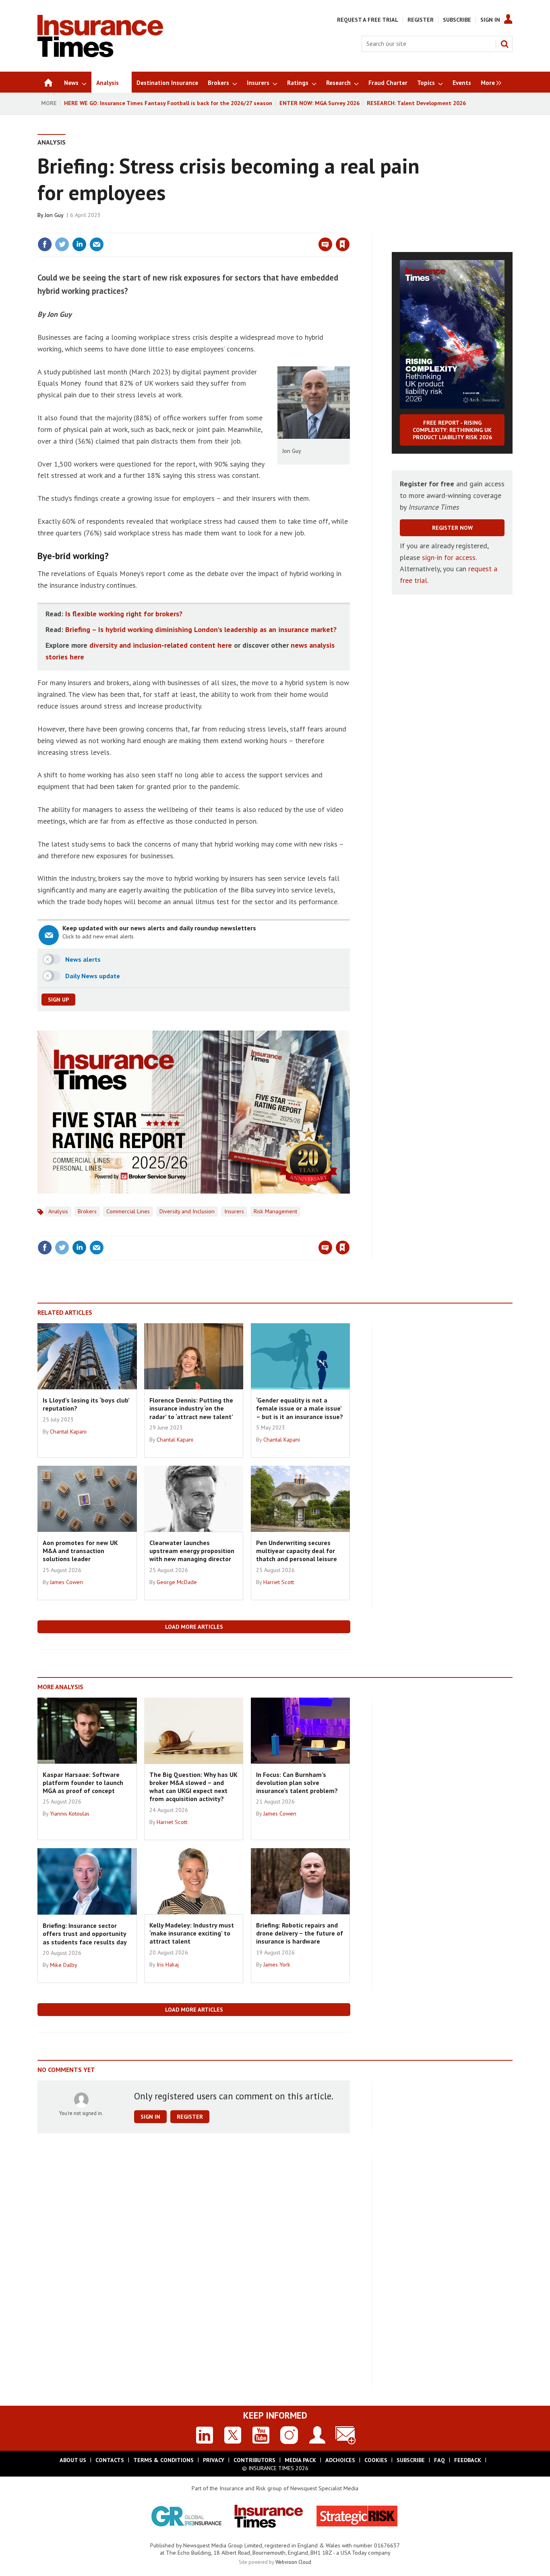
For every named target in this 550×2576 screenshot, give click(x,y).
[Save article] (343, 244)
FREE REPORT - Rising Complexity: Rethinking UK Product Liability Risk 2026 (452, 430)
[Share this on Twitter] (62, 244)
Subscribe (457, 20)
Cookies (376, 2460)
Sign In (490, 20)
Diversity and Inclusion (187, 1211)
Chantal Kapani (68, 1432)
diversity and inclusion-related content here (161, 645)
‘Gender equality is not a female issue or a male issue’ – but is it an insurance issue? (300, 1408)
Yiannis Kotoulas (70, 1814)
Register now (452, 528)
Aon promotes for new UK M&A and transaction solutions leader (80, 1551)
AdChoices (340, 2460)
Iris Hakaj (168, 1965)
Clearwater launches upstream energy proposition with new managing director (192, 1551)
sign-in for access (449, 557)
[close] (349, 228)
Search (505, 44)
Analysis (52, 142)
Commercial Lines (128, 1211)
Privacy (214, 2460)
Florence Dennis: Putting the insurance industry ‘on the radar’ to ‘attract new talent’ (191, 1408)
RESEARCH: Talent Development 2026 (416, 103)
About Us (73, 2460)
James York (277, 1965)
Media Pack (300, 2460)
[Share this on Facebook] (45, 244)
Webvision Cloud (293, 2562)
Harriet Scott (279, 1582)
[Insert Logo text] (100, 55)
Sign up (58, 1000)
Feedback (468, 2460)
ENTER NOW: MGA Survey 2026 (319, 103)
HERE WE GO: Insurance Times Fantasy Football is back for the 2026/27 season (168, 103)
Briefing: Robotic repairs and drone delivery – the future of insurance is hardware (300, 1933)
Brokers (87, 1211)
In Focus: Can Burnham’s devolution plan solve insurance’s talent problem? (297, 1783)
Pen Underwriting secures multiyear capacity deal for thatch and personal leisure (297, 1551)
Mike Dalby (64, 1965)
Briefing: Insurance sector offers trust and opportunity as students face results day (85, 1934)
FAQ (439, 2460)
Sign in (248, 228)
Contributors (254, 2460)
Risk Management (275, 1211)
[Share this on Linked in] (79, 244)
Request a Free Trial (368, 20)
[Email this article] (97, 244)
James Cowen (66, 1582)
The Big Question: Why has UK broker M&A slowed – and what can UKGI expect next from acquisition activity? (193, 1787)
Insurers (234, 1211)
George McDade (177, 1582)
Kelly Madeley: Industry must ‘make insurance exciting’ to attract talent (192, 1933)
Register (421, 20)
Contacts (110, 2460)
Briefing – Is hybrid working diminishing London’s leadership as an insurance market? (201, 629)
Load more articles (194, 1627)
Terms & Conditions (163, 2460)
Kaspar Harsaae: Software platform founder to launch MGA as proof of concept (83, 1783)
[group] (489, 82)
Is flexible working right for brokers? (124, 614)
